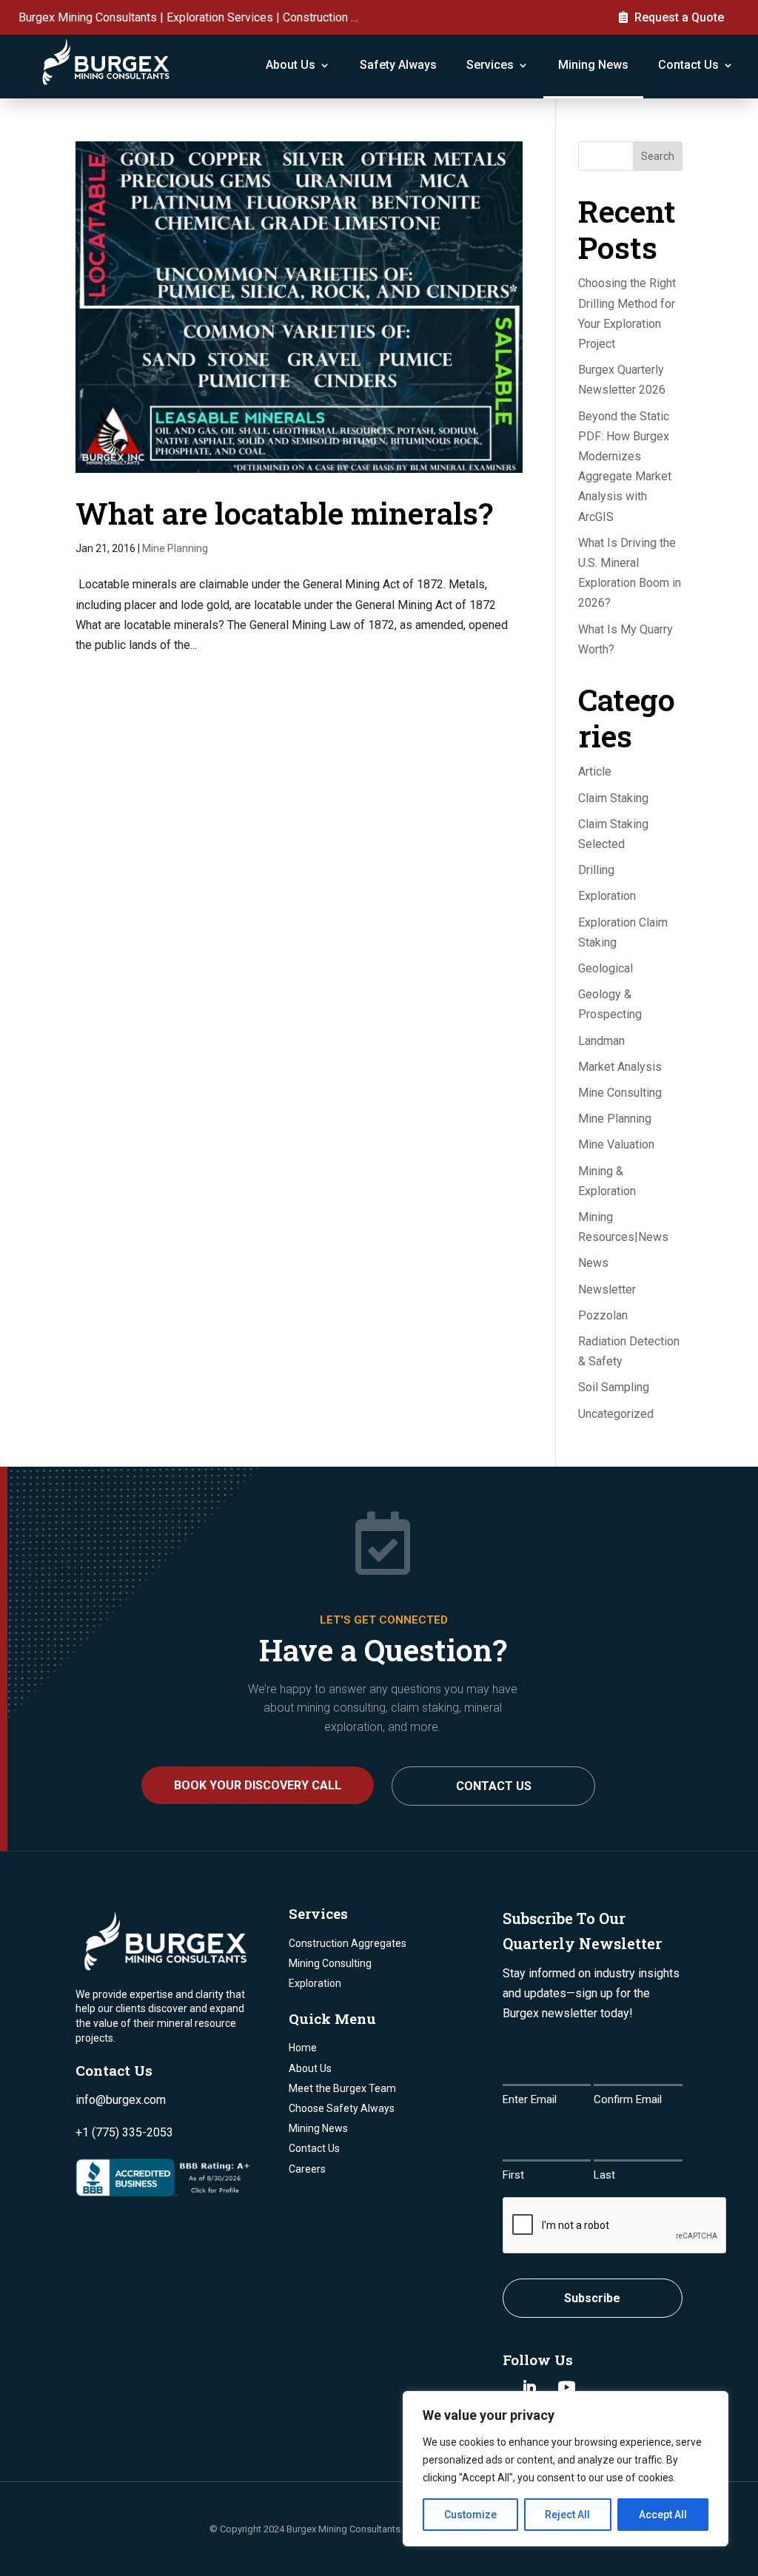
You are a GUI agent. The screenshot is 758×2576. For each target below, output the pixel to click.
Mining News (593, 65)
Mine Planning (175, 548)
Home (303, 2048)
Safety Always (398, 65)
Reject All (567, 2515)
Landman (601, 1041)
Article (595, 771)
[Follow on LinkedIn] (529, 2387)
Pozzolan (603, 1315)
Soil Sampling (614, 1387)
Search (658, 156)
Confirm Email (628, 2099)
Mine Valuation (616, 1144)
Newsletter (607, 1289)
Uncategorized (616, 1414)
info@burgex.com (121, 2100)
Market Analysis (620, 1067)
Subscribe (592, 2298)
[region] (566, 2469)
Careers (307, 2169)
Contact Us (688, 65)
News (593, 1263)
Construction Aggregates (348, 1943)
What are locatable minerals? (284, 513)
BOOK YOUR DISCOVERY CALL (258, 1785)
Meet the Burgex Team (342, 2088)
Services (490, 65)
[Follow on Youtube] (567, 2387)
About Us (291, 65)
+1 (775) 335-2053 (124, 2132)
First (513, 2175)
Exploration (607, 896)
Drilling (596, 870)
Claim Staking (613, 798)
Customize (470, 2515)
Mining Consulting (330, 1963)
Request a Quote (679, 17)
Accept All (663, 2515)
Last (604, 2175)
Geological (606, 968)
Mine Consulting (620, 1093)
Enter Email (530, 2099)
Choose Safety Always (342, 2108)
